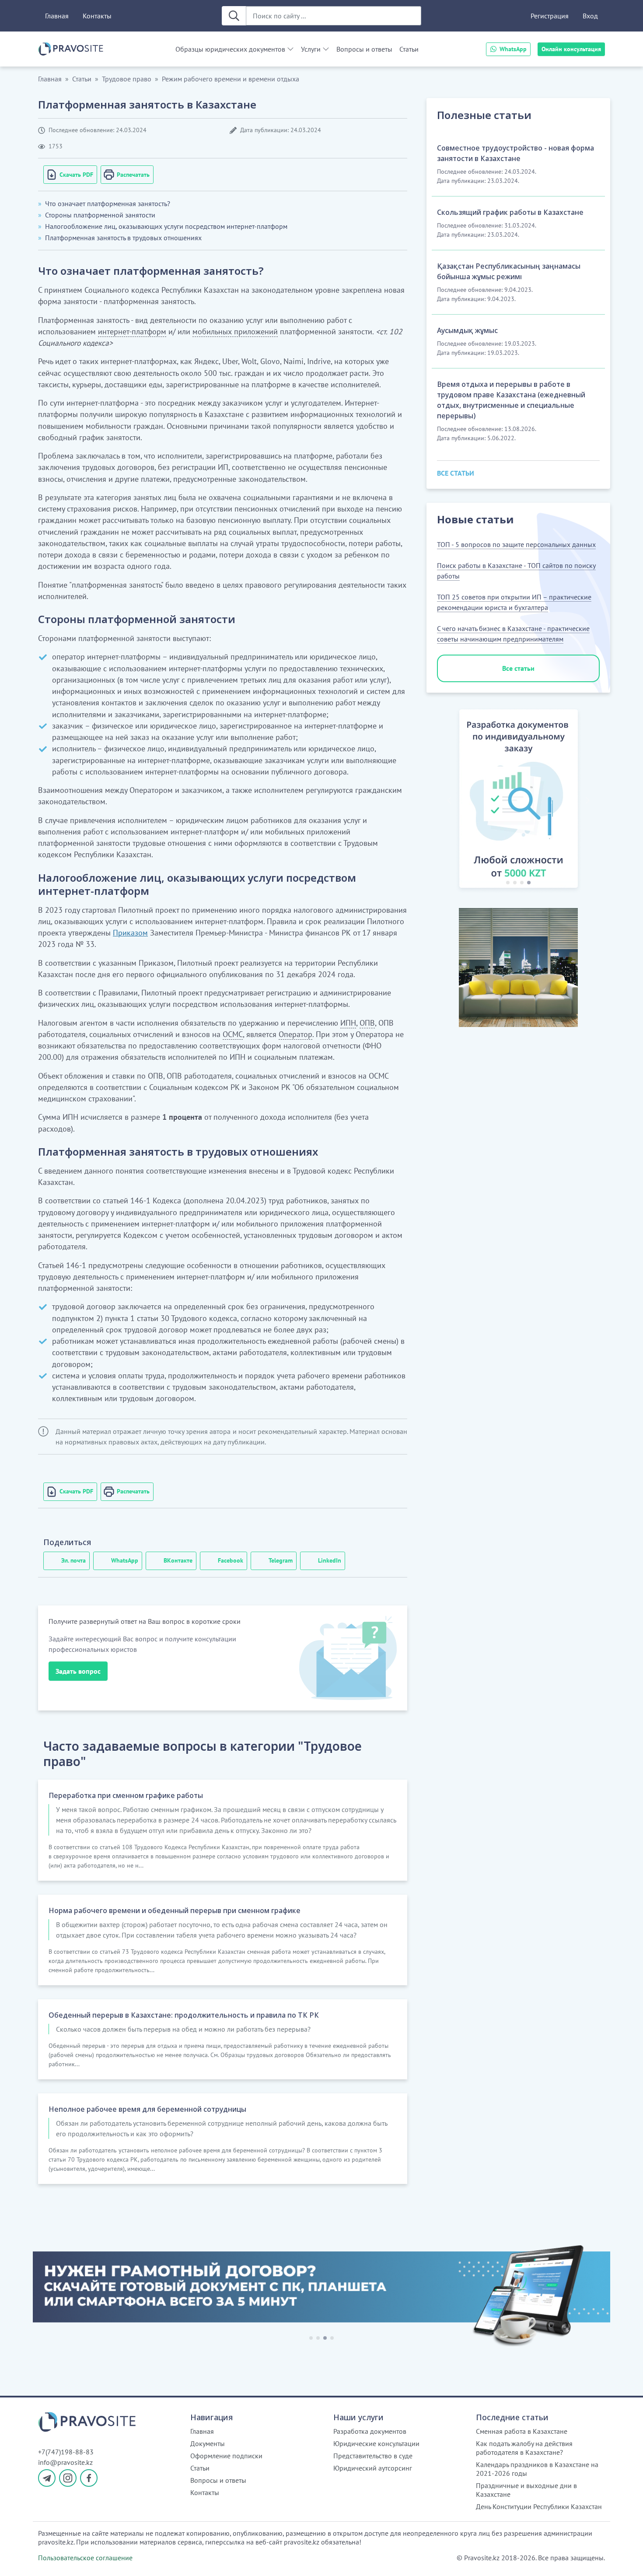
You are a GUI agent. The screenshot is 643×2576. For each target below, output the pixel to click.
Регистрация (550, 16)
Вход (590, 16)
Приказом (130, 933)
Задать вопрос (78, 1671)
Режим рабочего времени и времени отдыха (231, 79)
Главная (57, 16)
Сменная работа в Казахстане (522, 2431)
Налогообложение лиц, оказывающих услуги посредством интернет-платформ (166, 226)
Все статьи (518, 668)
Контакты (97, 16)
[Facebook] (89, 2478)
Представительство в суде (373, 2456)
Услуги (311, 49)
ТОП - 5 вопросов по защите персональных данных (516, 544)
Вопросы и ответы (364, 49)
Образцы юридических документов (230, 49)
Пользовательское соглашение (85, 2558)
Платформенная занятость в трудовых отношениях (123, 238)
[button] (449, 800)
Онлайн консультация (571, 49)
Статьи (409, 49)
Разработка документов (370, 2431)
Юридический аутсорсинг (373, 2468)
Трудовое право (127, 79)
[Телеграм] (47, 2478)
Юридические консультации (376, 2443)
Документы (208, 2443)
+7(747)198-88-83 (66, 2452)
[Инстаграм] (68, 2478)
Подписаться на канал (423, 2558)
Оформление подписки (226, 2456)
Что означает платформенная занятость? (108, 203)
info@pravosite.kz (65, 2462)
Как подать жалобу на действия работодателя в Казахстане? (524, 2448)
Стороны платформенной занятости (100, 215)
